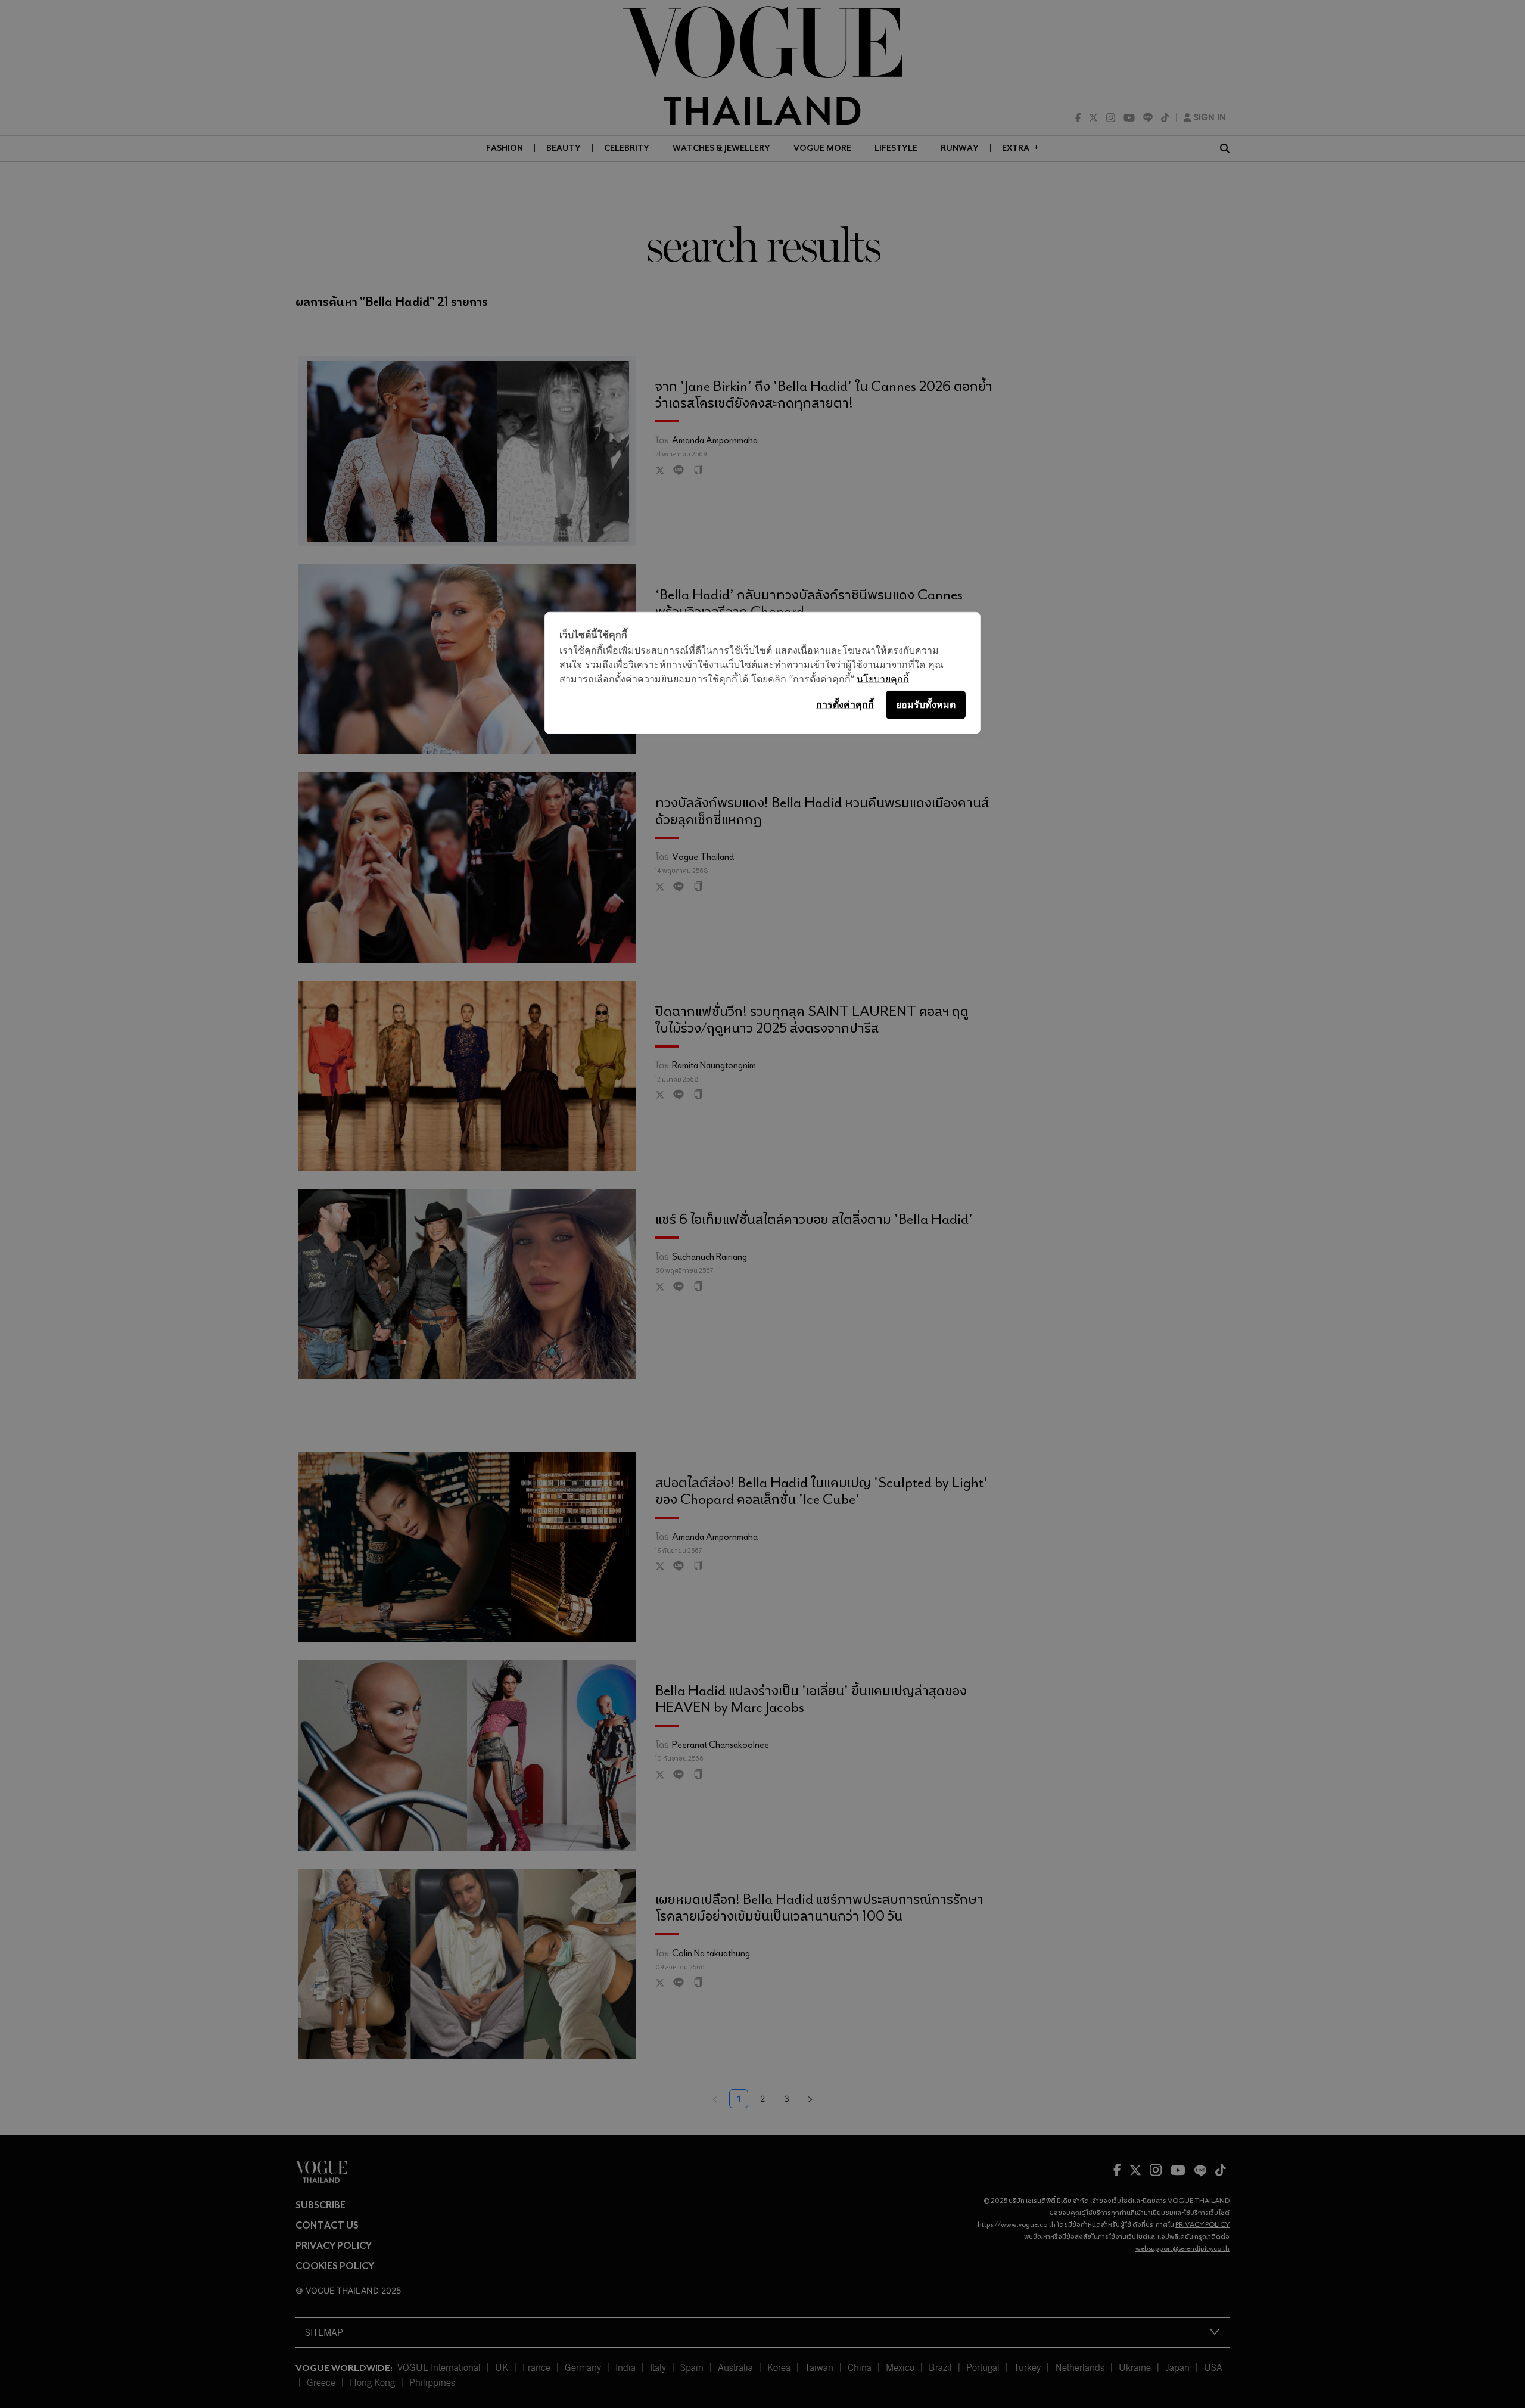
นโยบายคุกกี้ (883, 678)
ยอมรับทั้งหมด (926, 704)
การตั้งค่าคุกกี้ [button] (845, 704)
